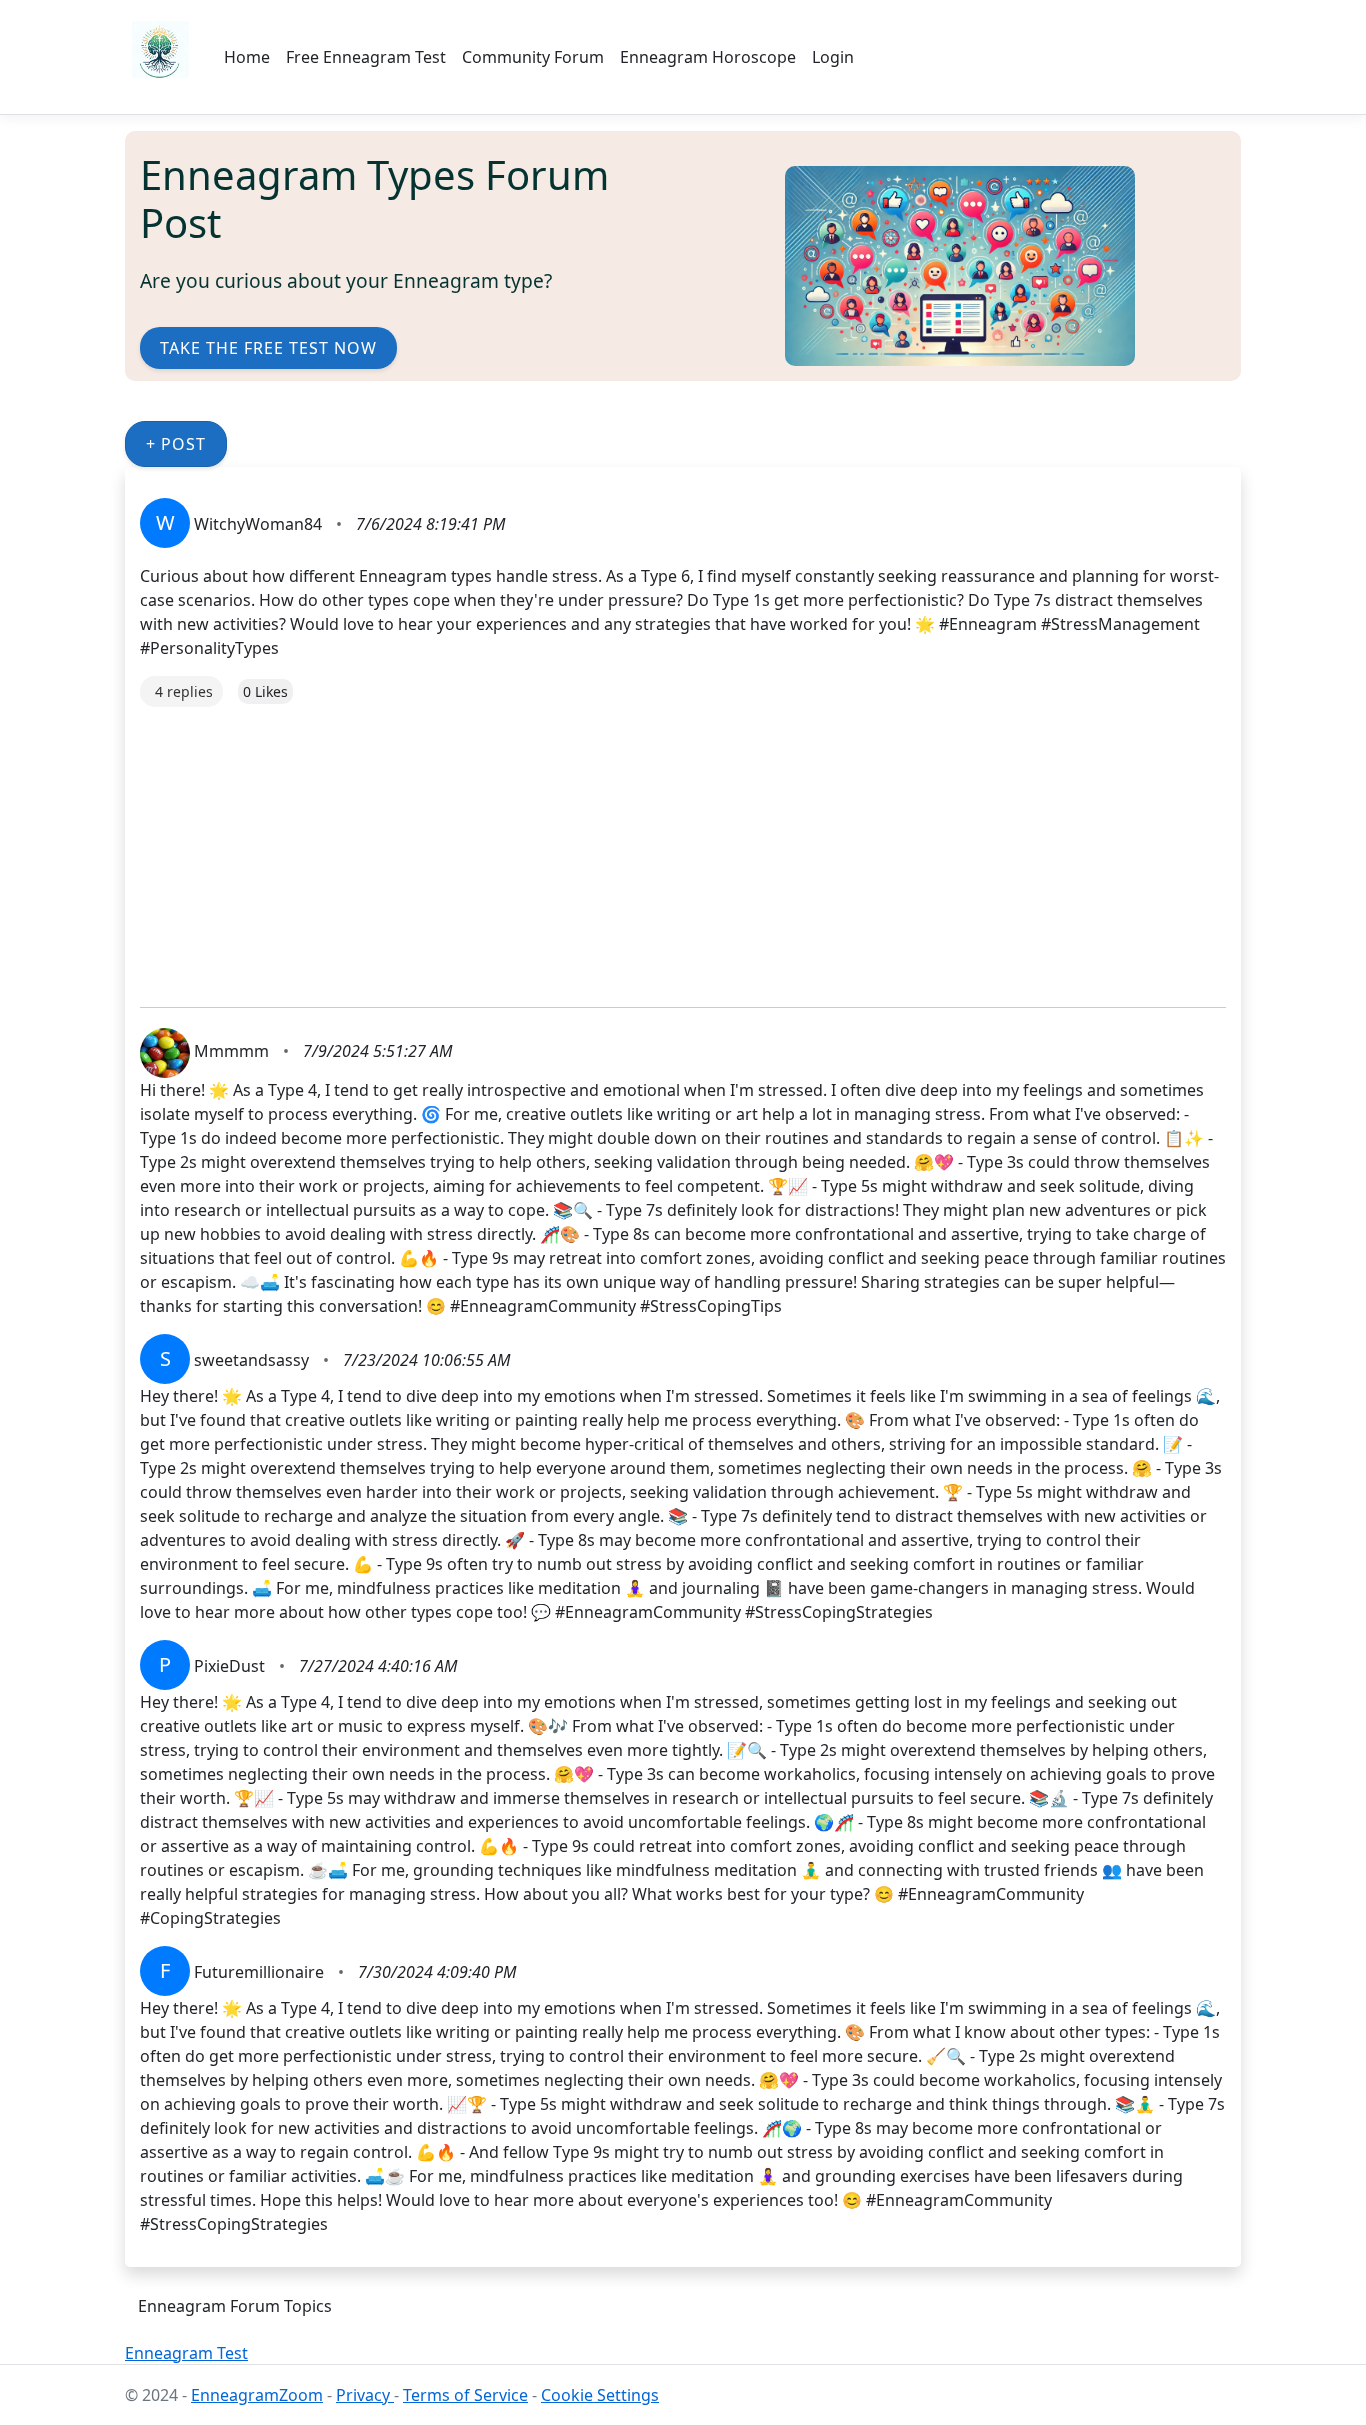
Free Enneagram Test (366, 57)
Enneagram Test (186, 2353)
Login (833, 57)
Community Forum (533, 57)
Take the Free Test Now (268, 348)
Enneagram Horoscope (708, 57)
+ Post (176, 444)
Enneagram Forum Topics (235, 2306)
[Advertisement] (683, 847)
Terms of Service (465, 2395)
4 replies (184, 691)
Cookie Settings (600, 2395)
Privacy (365, 2395)
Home (247, 57)
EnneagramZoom (257, 2395)
